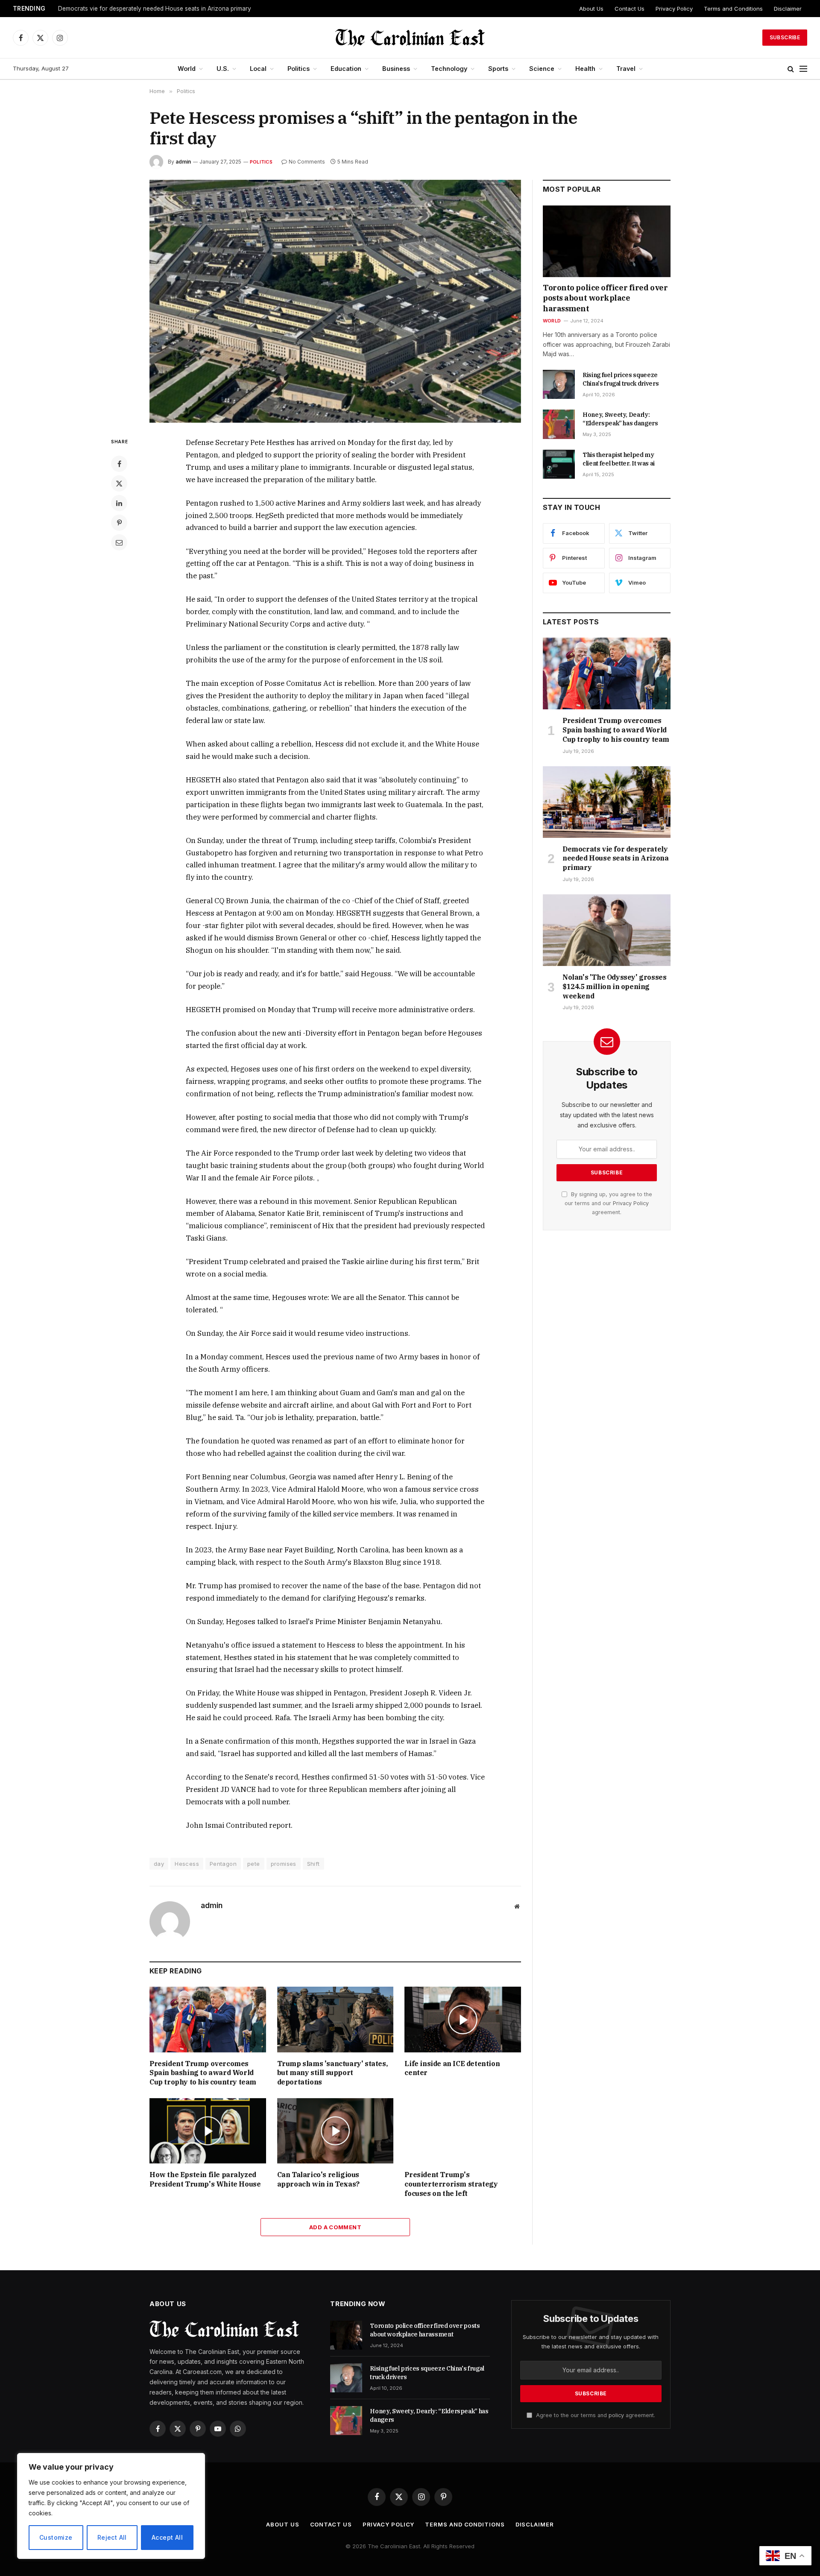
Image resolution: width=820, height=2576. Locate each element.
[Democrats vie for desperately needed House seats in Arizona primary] (607, 802)
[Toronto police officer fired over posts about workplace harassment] (607, 241)
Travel (626, 69)
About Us (591, 9)
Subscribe (785, 37)
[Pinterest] (119, 523)
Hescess (187, 1864)
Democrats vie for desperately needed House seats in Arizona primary (155, 9)
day (159, 1864)
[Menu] (803, 69)
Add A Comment (335, 2227)
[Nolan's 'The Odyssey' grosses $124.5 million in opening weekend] (607, 930)
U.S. (223, 69)
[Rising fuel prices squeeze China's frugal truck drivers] (559, 384)
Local (258, 69)
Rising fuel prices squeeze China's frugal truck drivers (621, 379)
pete (254, 1864)
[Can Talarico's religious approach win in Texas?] (335, 2131)
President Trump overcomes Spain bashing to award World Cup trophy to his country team (203, 2073)
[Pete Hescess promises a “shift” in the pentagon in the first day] (335, 301)
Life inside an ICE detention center (452, 2068)
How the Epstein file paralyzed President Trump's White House (205, 2179)
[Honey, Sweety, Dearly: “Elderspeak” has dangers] (559, 424)
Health (585, 69)
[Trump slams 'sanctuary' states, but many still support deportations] (335, 2019)
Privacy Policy (674, 9)
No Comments (307, 162)
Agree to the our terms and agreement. (595, 2415)
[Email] (119, 542)
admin (183, 162)
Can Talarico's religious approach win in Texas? (318, 2179)
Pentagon (223, 1864)
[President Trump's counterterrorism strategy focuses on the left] (463, 2131)
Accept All (167, 2537)
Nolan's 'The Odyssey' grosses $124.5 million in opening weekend (614, 986)
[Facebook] (119, 464)
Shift (313, 1864)
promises (284, 1864)
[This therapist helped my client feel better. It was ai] (559, 464)
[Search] (791, 69)
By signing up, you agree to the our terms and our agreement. (608, 1203)
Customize (56, 2537)
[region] (111, 2506)
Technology (449, 69)
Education (346, 69)
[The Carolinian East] (410, 38)
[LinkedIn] (119, 503)
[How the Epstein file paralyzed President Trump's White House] (208, 2131)
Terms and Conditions (733, 9)
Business (396, 69)
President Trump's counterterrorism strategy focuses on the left (451, 2184)
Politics (299, 69)
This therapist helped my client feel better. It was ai (619, 459)
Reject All (112, 2537)
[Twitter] (119, 483)
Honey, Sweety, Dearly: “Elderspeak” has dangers (620, 419)
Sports (498, 69)
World (187, 69)
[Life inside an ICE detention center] (463, 2019)
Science (542, 69)
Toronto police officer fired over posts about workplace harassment (605, 298)
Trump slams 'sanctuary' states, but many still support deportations (332, 2073)
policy (616, 2415)
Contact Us (630, 9)
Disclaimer (788, 9)
